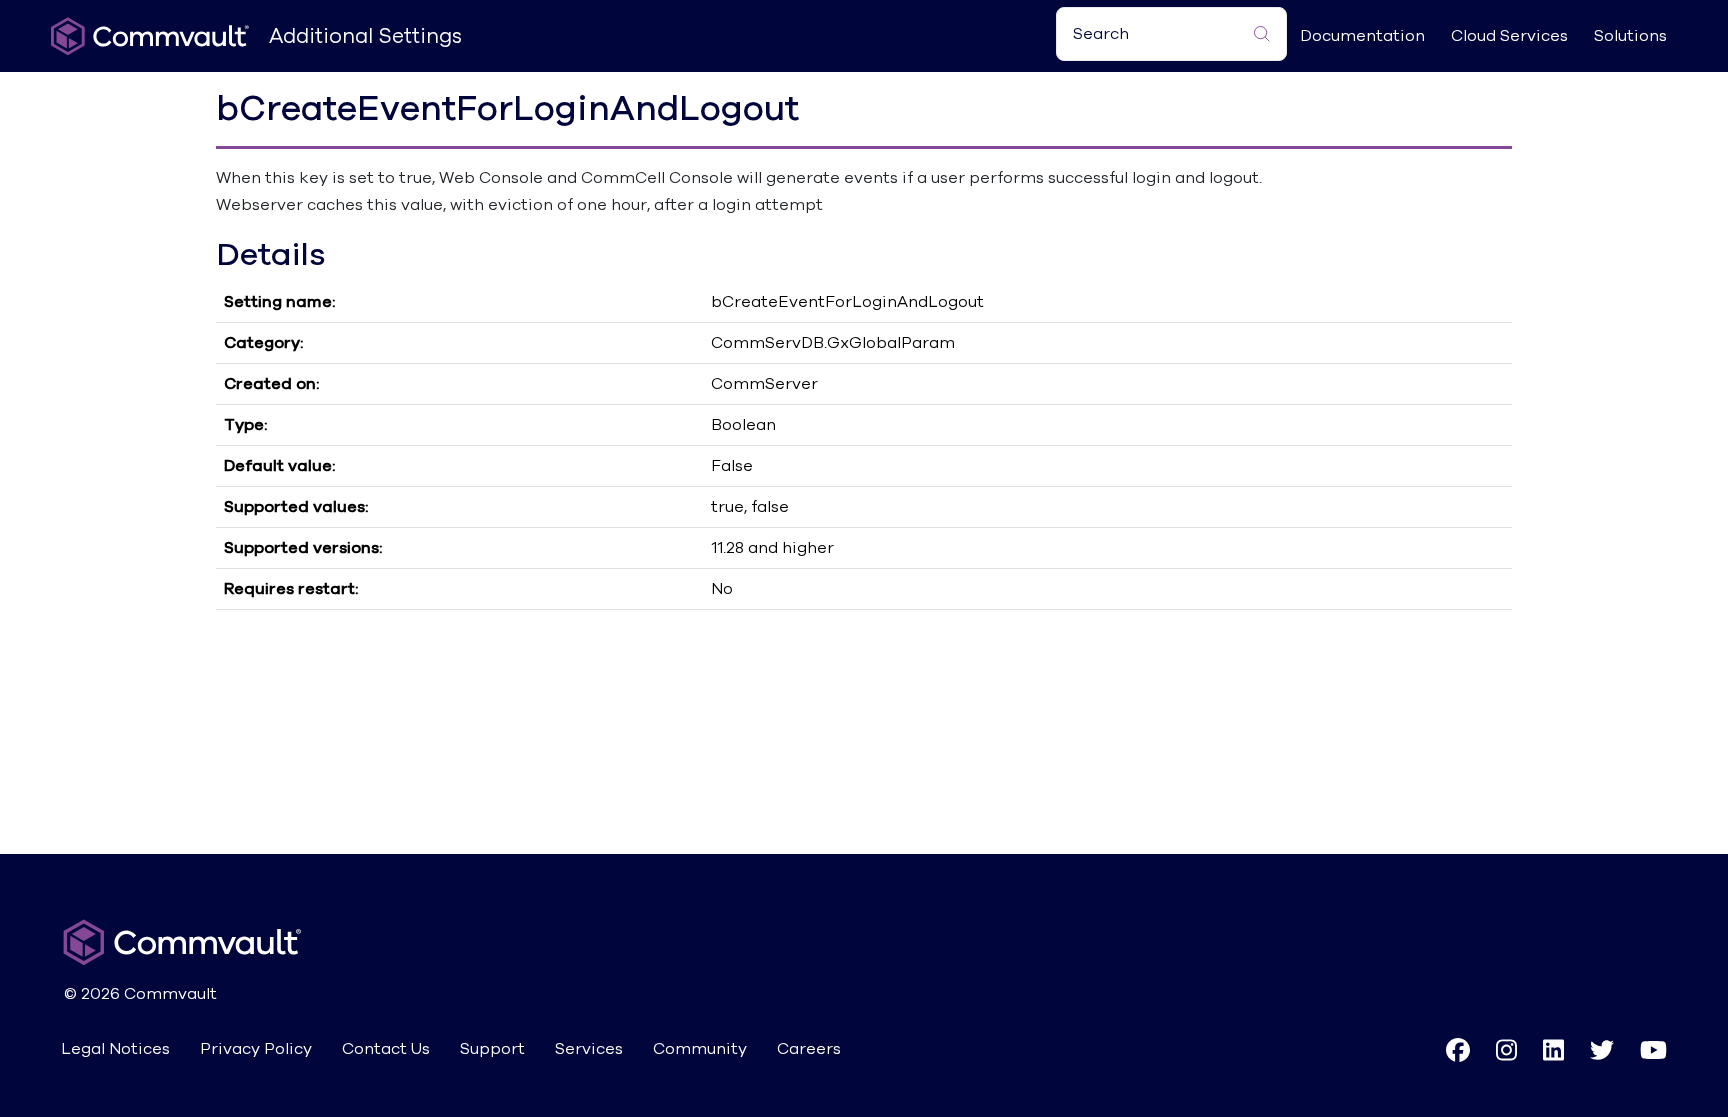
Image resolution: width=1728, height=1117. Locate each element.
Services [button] (589, 1049)
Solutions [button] (1630, 36)
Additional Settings (365, 36)
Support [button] (492, 1049)
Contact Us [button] (386, 1049)
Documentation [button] (1362, 36)
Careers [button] (809, 1049)
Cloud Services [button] (1509, 36)
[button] (1458, 1049)
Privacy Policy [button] (256, 1049)
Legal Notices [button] (115, 1049)
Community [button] (700, 1049)
